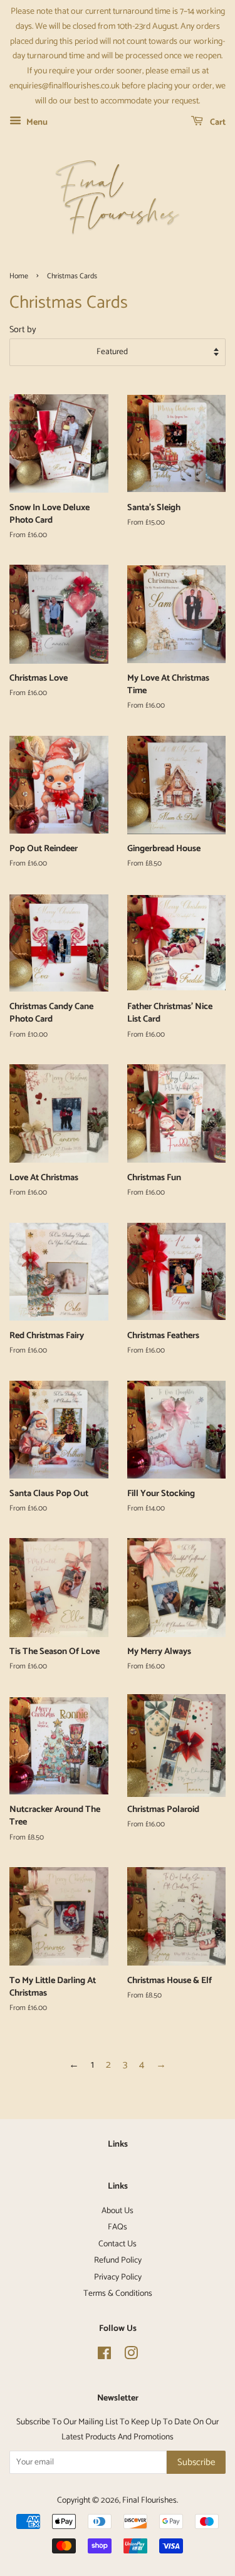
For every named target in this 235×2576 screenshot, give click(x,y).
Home (19, 276)
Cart (217, 123)
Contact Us (118, 2244)
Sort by (23, 330)
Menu (36, 123)
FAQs (118, 2227)
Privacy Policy (118, 2277)
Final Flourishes (149, 2500)
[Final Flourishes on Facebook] (104, 2356)
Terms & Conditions (118, 2293)
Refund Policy (118, 2260)
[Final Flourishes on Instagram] (131, 2356)
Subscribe (196, 2462)
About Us (118, 2211)
